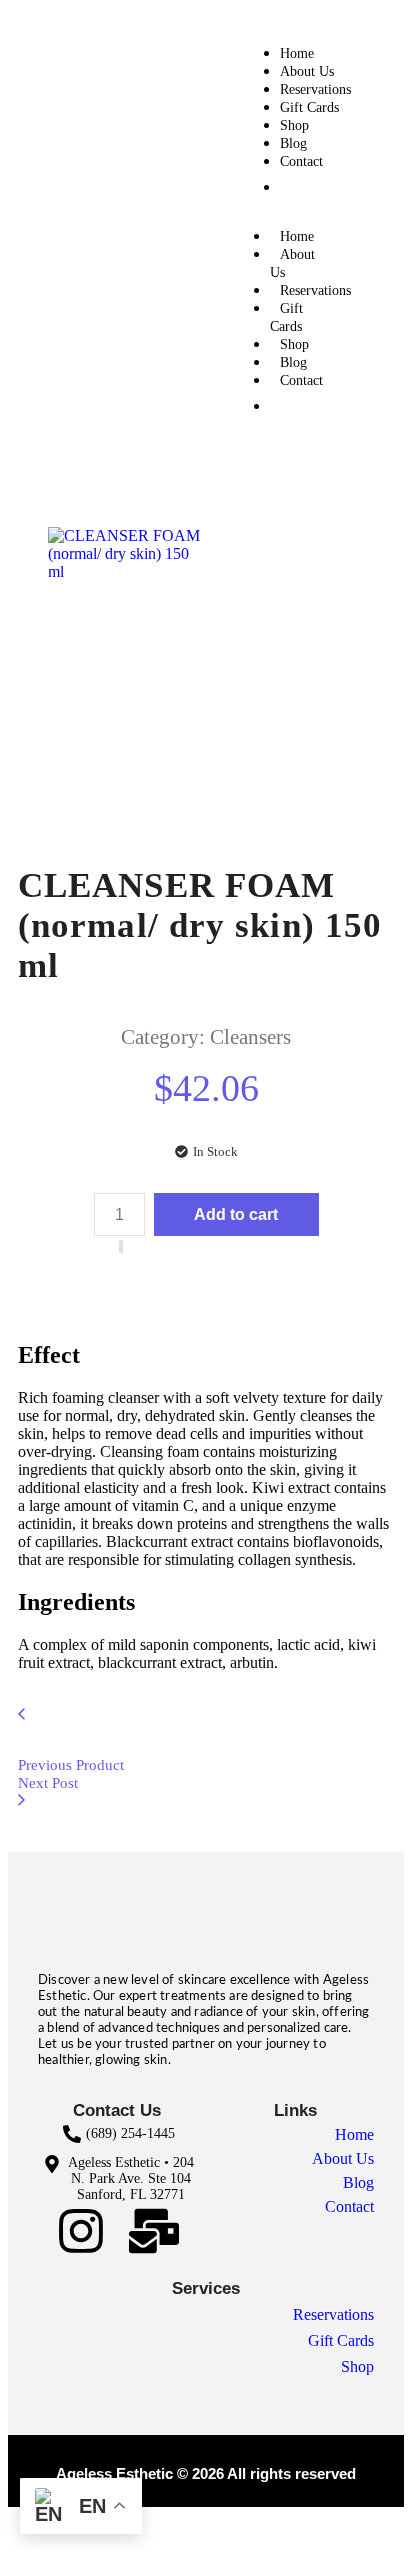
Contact (301, 161)
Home (297, 53)
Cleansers (250, 1037)
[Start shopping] (315, 186)
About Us (307, 71)
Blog (293, 143)
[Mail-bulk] (154, 2231)
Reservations (315, 89)
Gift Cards (309, 107)
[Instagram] (81, 2231)
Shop (294, 125)
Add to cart (236, 1214)
